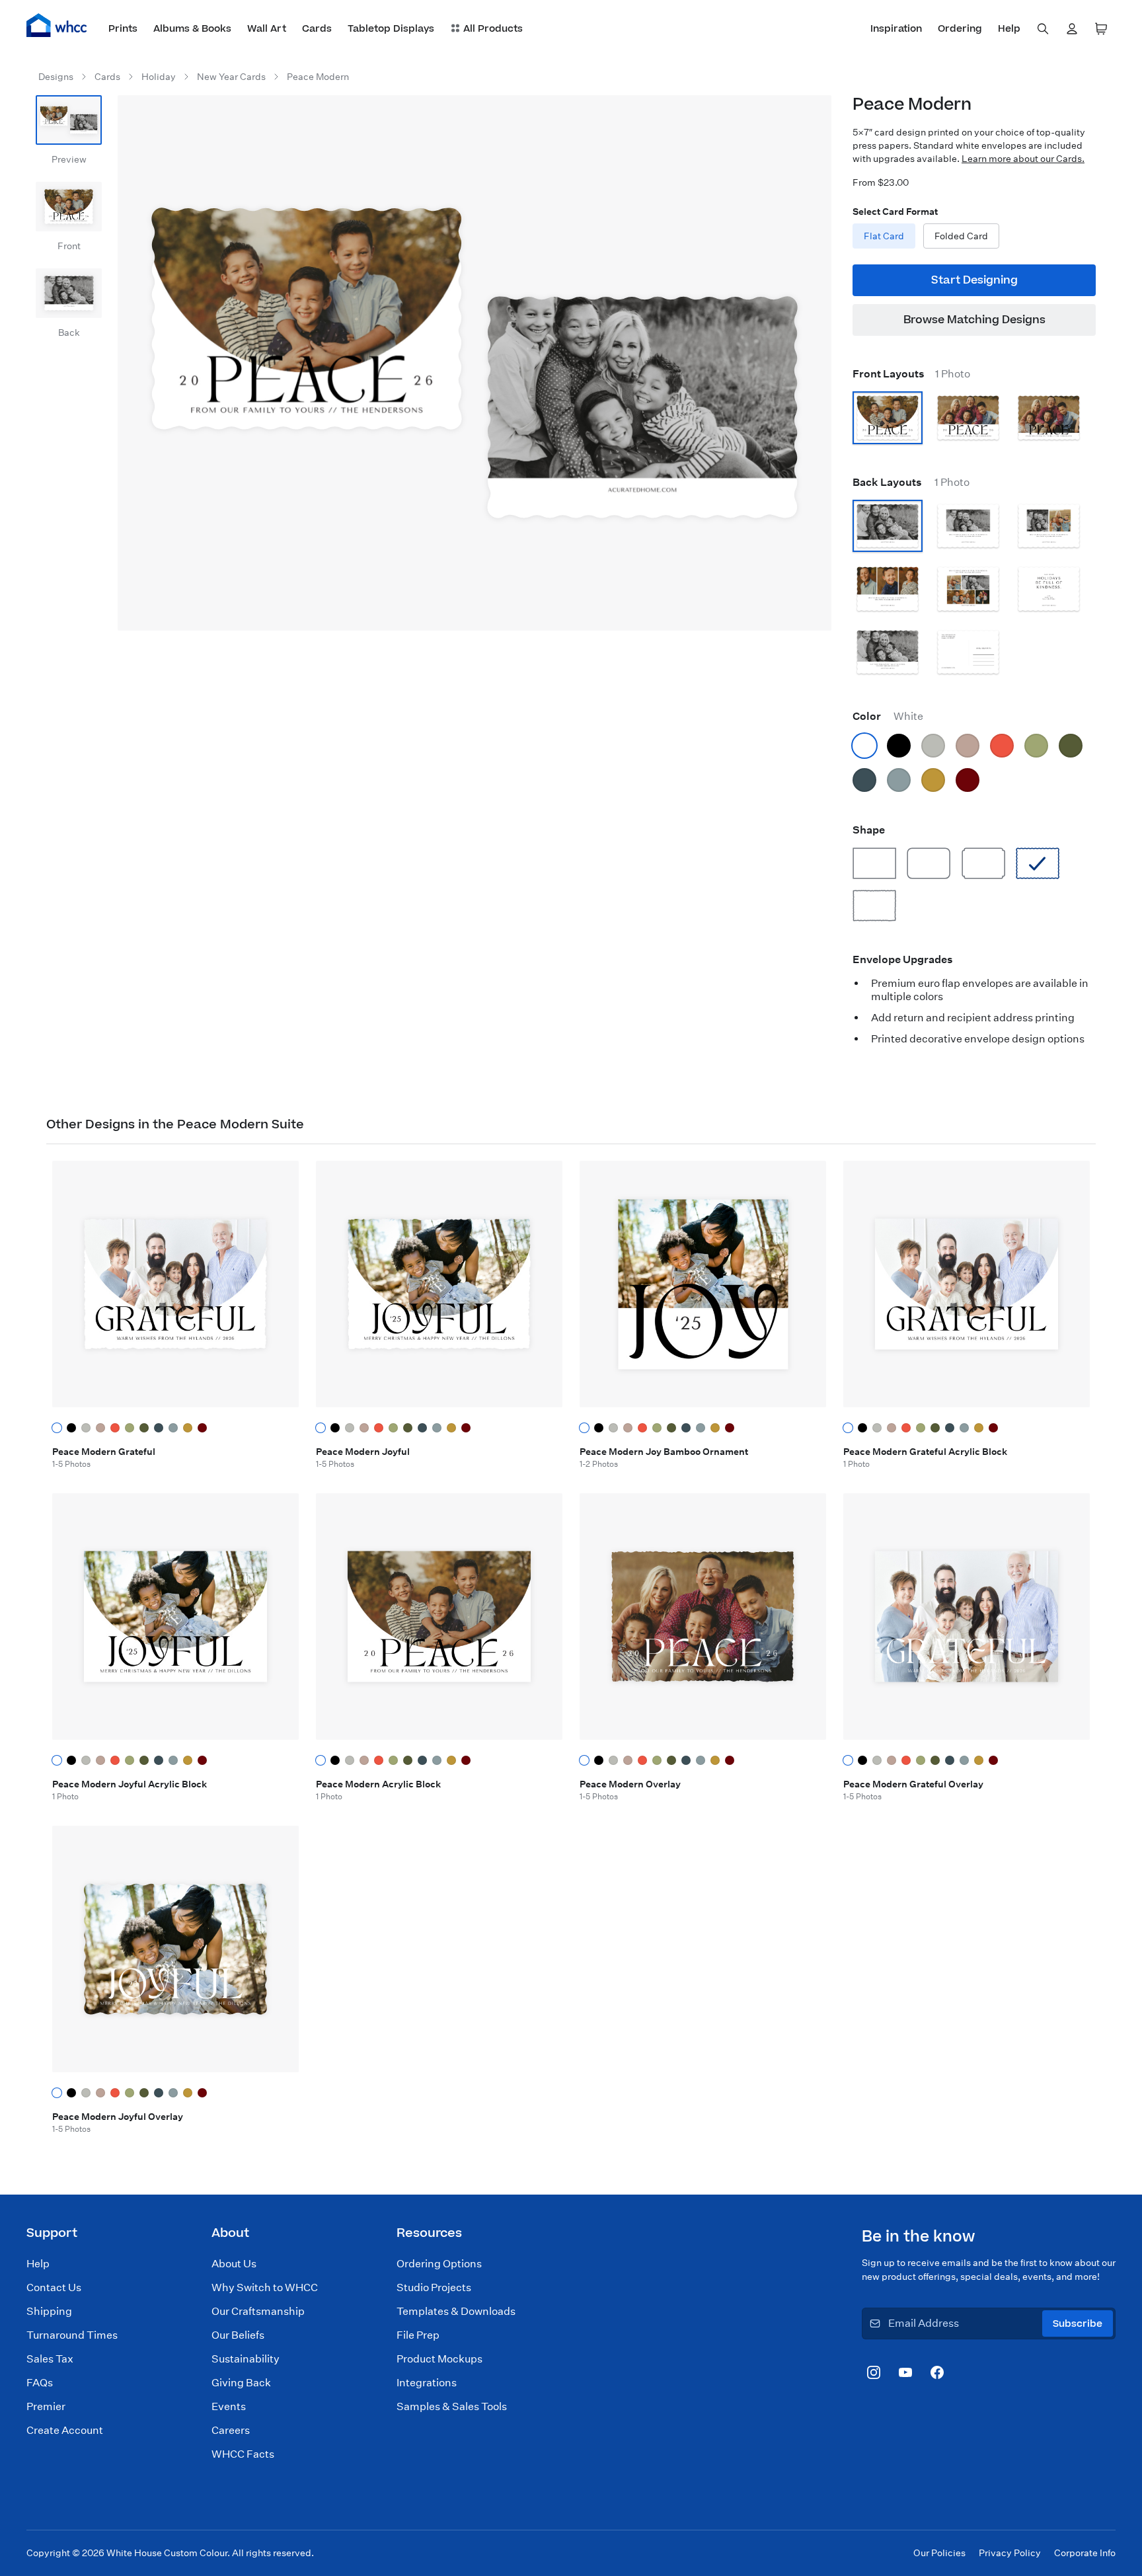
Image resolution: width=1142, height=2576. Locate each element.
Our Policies (939, 2553)
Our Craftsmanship (258, 2311)
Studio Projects (434, 2287)
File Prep (418, 2335)
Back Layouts (911, 482)
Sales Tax (50, 2359)
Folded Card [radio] (961, 236)
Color (888, 716)
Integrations (427, 2383)
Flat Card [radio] (884, 236)
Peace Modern (318, 77)
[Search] (1043, 29)
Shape (869, 830)
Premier (46, 2406)
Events (229, 2406)
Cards (107, 77)
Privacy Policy (1010, 2553)
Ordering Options (439, 2264)
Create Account (65, 2430)
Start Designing (974, 280)
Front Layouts (911, 374)
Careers (231, 2430)
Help (38, 2264)
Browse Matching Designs (974, 320)
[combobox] (1043, 29)
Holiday (159, 77)
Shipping (49, 2311)
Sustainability (246, 2359)
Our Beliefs (238, 2335)
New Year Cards (231, 77)
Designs (56, 77)
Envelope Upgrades (903, 959)
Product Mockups (439, 2359)
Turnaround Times (72, 2335)
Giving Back (241, 2383)
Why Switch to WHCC (265, 2287)
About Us (234, 2264)
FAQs (40, 2383)
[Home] (57, 25)
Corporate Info (1085, 2553)
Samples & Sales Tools (452, 2406)
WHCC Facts (243, 2454)
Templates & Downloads (456, 2311)
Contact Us (54, 2287)
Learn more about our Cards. (1023, 159)
